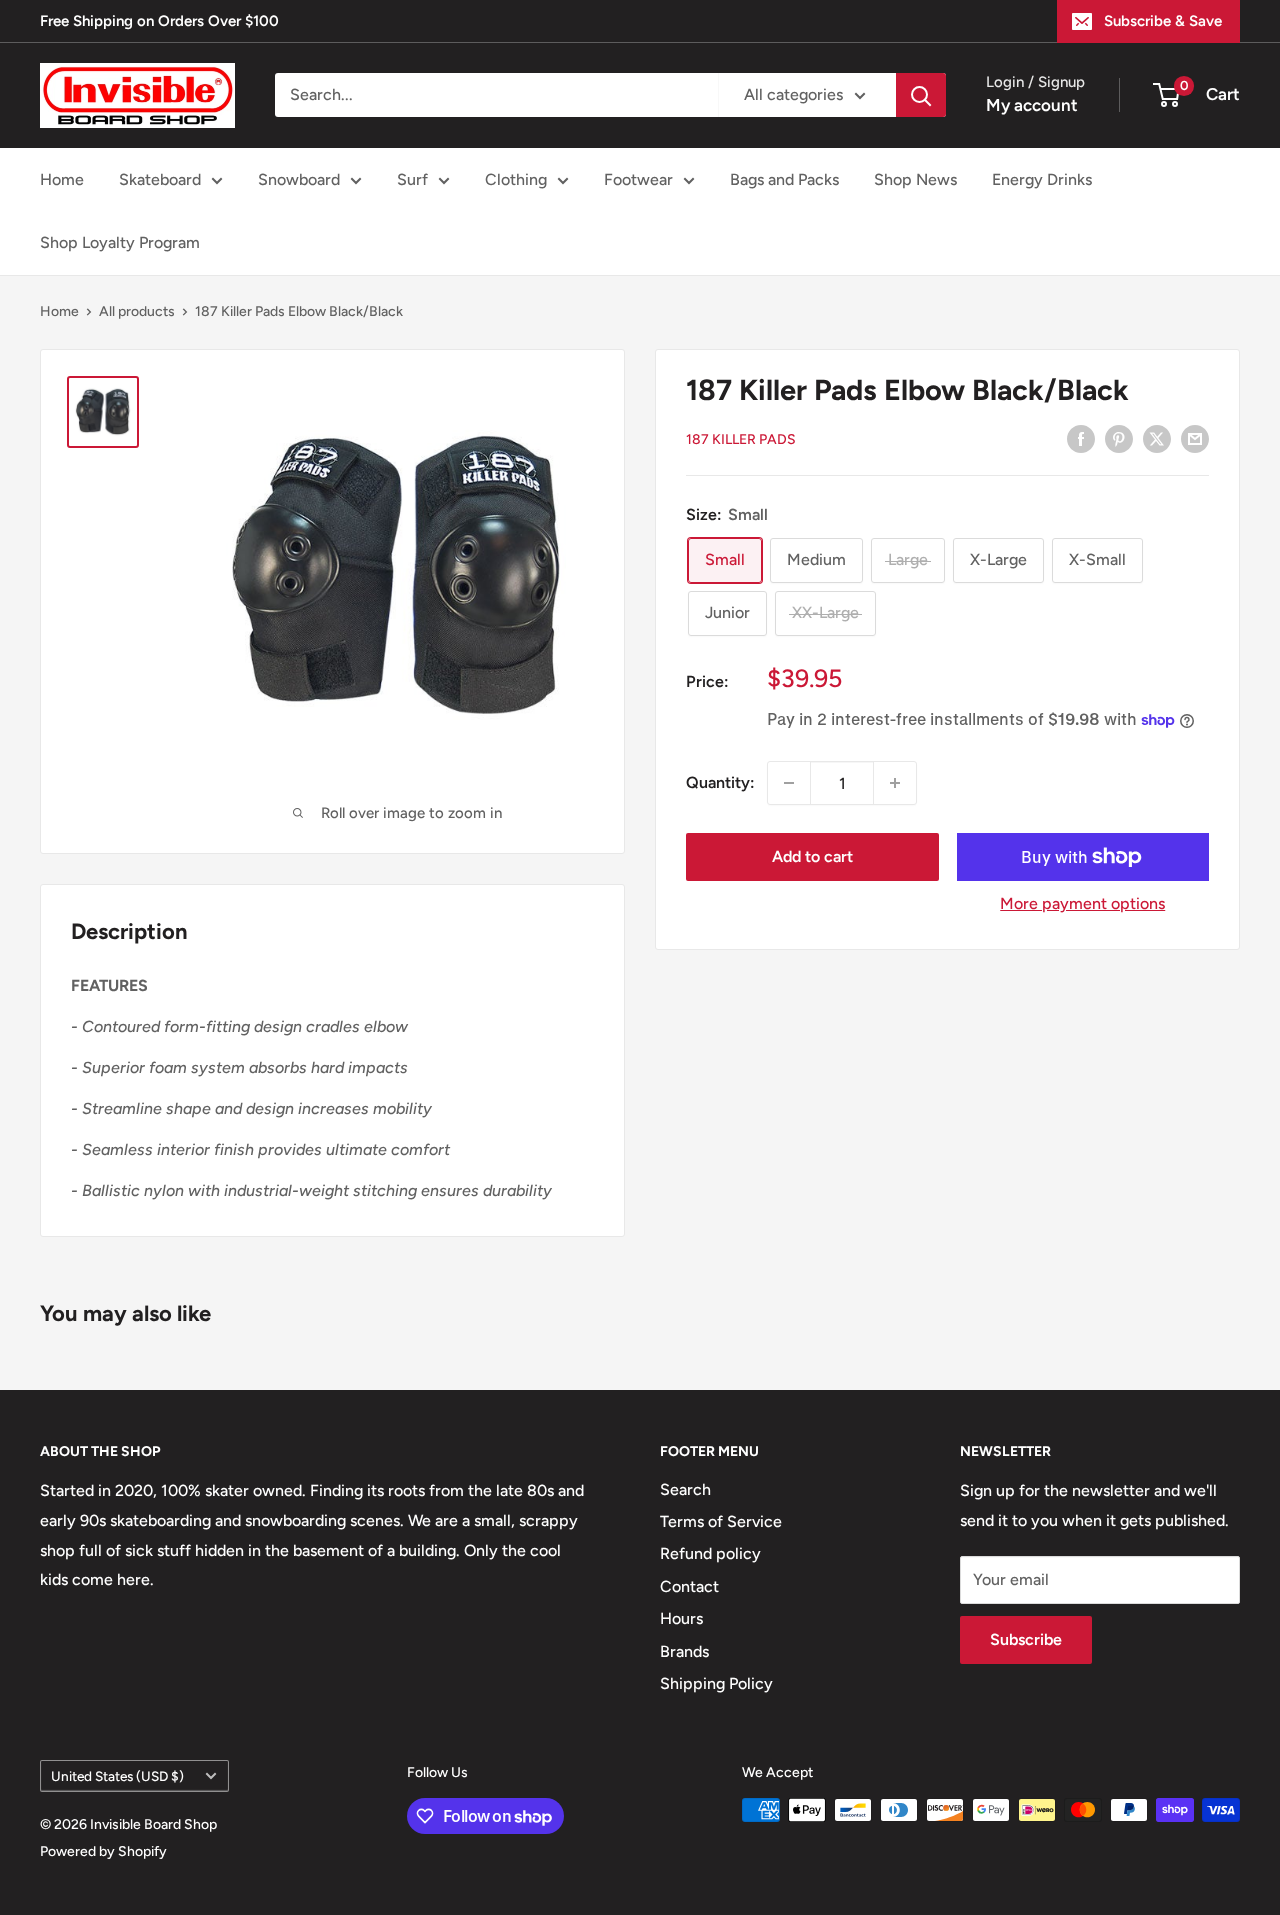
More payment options (1082, 903)
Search (685, 1489)
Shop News (915, 179)
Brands (684, 1651)
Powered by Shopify (103, 1851)
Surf (412, 179)
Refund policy (710, 1553)
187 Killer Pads (741, 439)
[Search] (921, 95)
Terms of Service (721, 1521)
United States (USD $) (117, 1776)
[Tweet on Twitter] (1157, 438)
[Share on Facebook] (1081, 438)
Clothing (516, 179)
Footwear (638, 179)
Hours (681, 1618)
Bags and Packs (784, 179)
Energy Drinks (1042, 179)
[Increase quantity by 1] (895, 783)
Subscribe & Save (1163, 21)
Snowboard (299, 179)
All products (137, 311)
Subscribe (1026, 1639)
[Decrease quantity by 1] (789, 783)
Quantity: (720, 782)
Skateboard (160, 179)
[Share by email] (1195, 438)
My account (1032, 105)
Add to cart (812, 856)
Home (62, 179)
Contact (689, 1586)
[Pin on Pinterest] (1119, 438)
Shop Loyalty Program (120, 242)
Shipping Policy (716, 1683)
